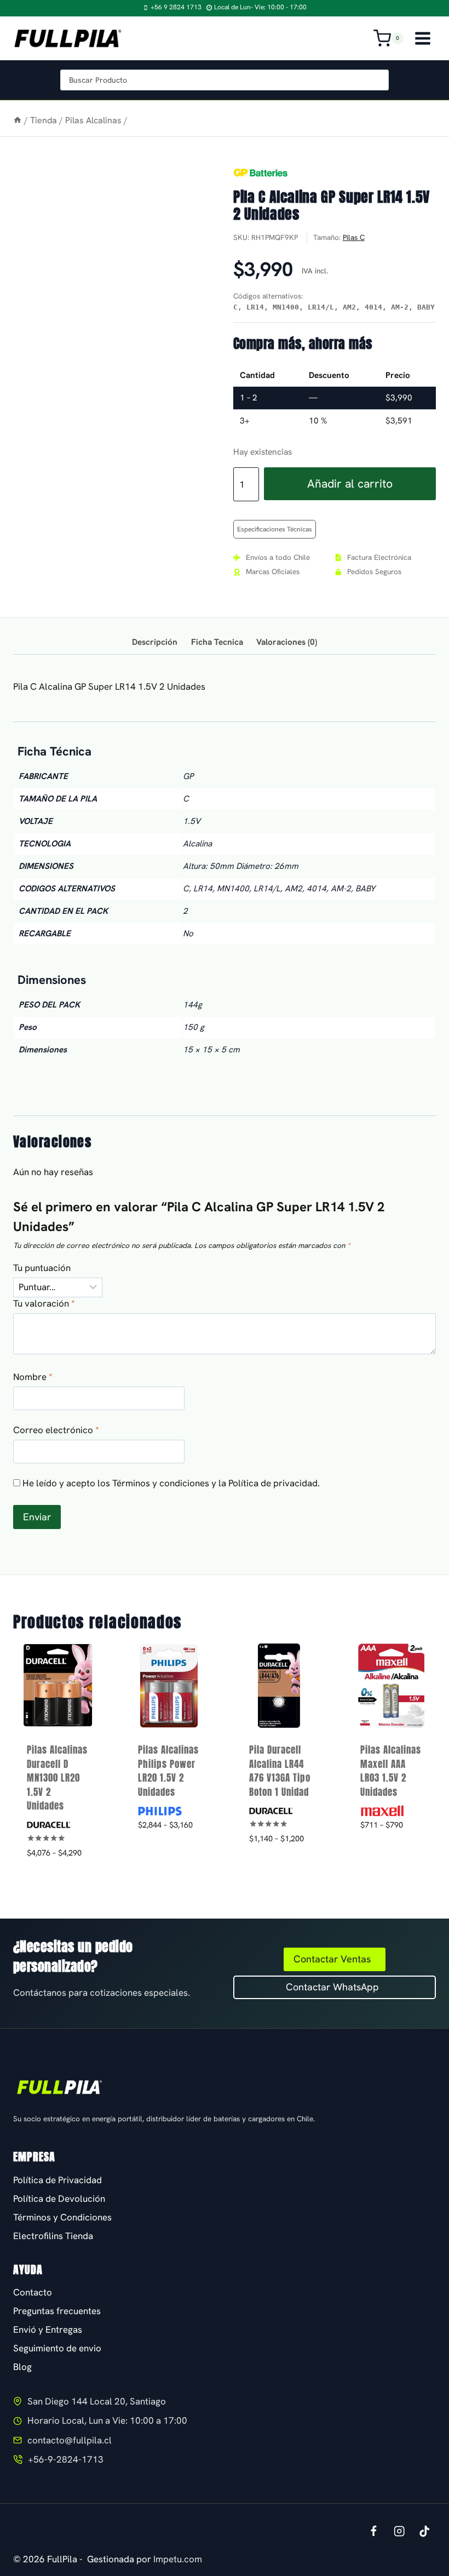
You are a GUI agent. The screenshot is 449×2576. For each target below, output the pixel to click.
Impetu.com (178, 2559)
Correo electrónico (56, 1430)
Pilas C (354, 237)
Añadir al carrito (350, 483)
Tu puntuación (42, 1268)
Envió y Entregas (48, 2329)
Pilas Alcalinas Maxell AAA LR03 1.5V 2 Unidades (391, 1771)
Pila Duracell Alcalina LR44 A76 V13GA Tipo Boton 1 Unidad (280, 1771)
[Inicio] (18, 120)
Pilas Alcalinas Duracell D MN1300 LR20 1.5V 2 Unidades (57, 1778)
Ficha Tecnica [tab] (217, 642)
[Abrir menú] (422, 38)
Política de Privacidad (57, 2180)
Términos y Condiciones (62, 2217)
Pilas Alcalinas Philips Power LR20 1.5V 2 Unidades (168, 1771)
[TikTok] (425, 2531)
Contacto (33, 2292)
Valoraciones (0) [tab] (287, 642)
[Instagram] (399, 2531)
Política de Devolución (59, 2199)
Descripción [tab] (155, 642)
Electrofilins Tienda (53, 2236)
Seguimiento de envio (57, 2348)
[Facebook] (373, 2531)
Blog (22, 2367)
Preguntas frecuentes (57, 2311)
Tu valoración (44, 1303)
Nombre (33, 1377)
